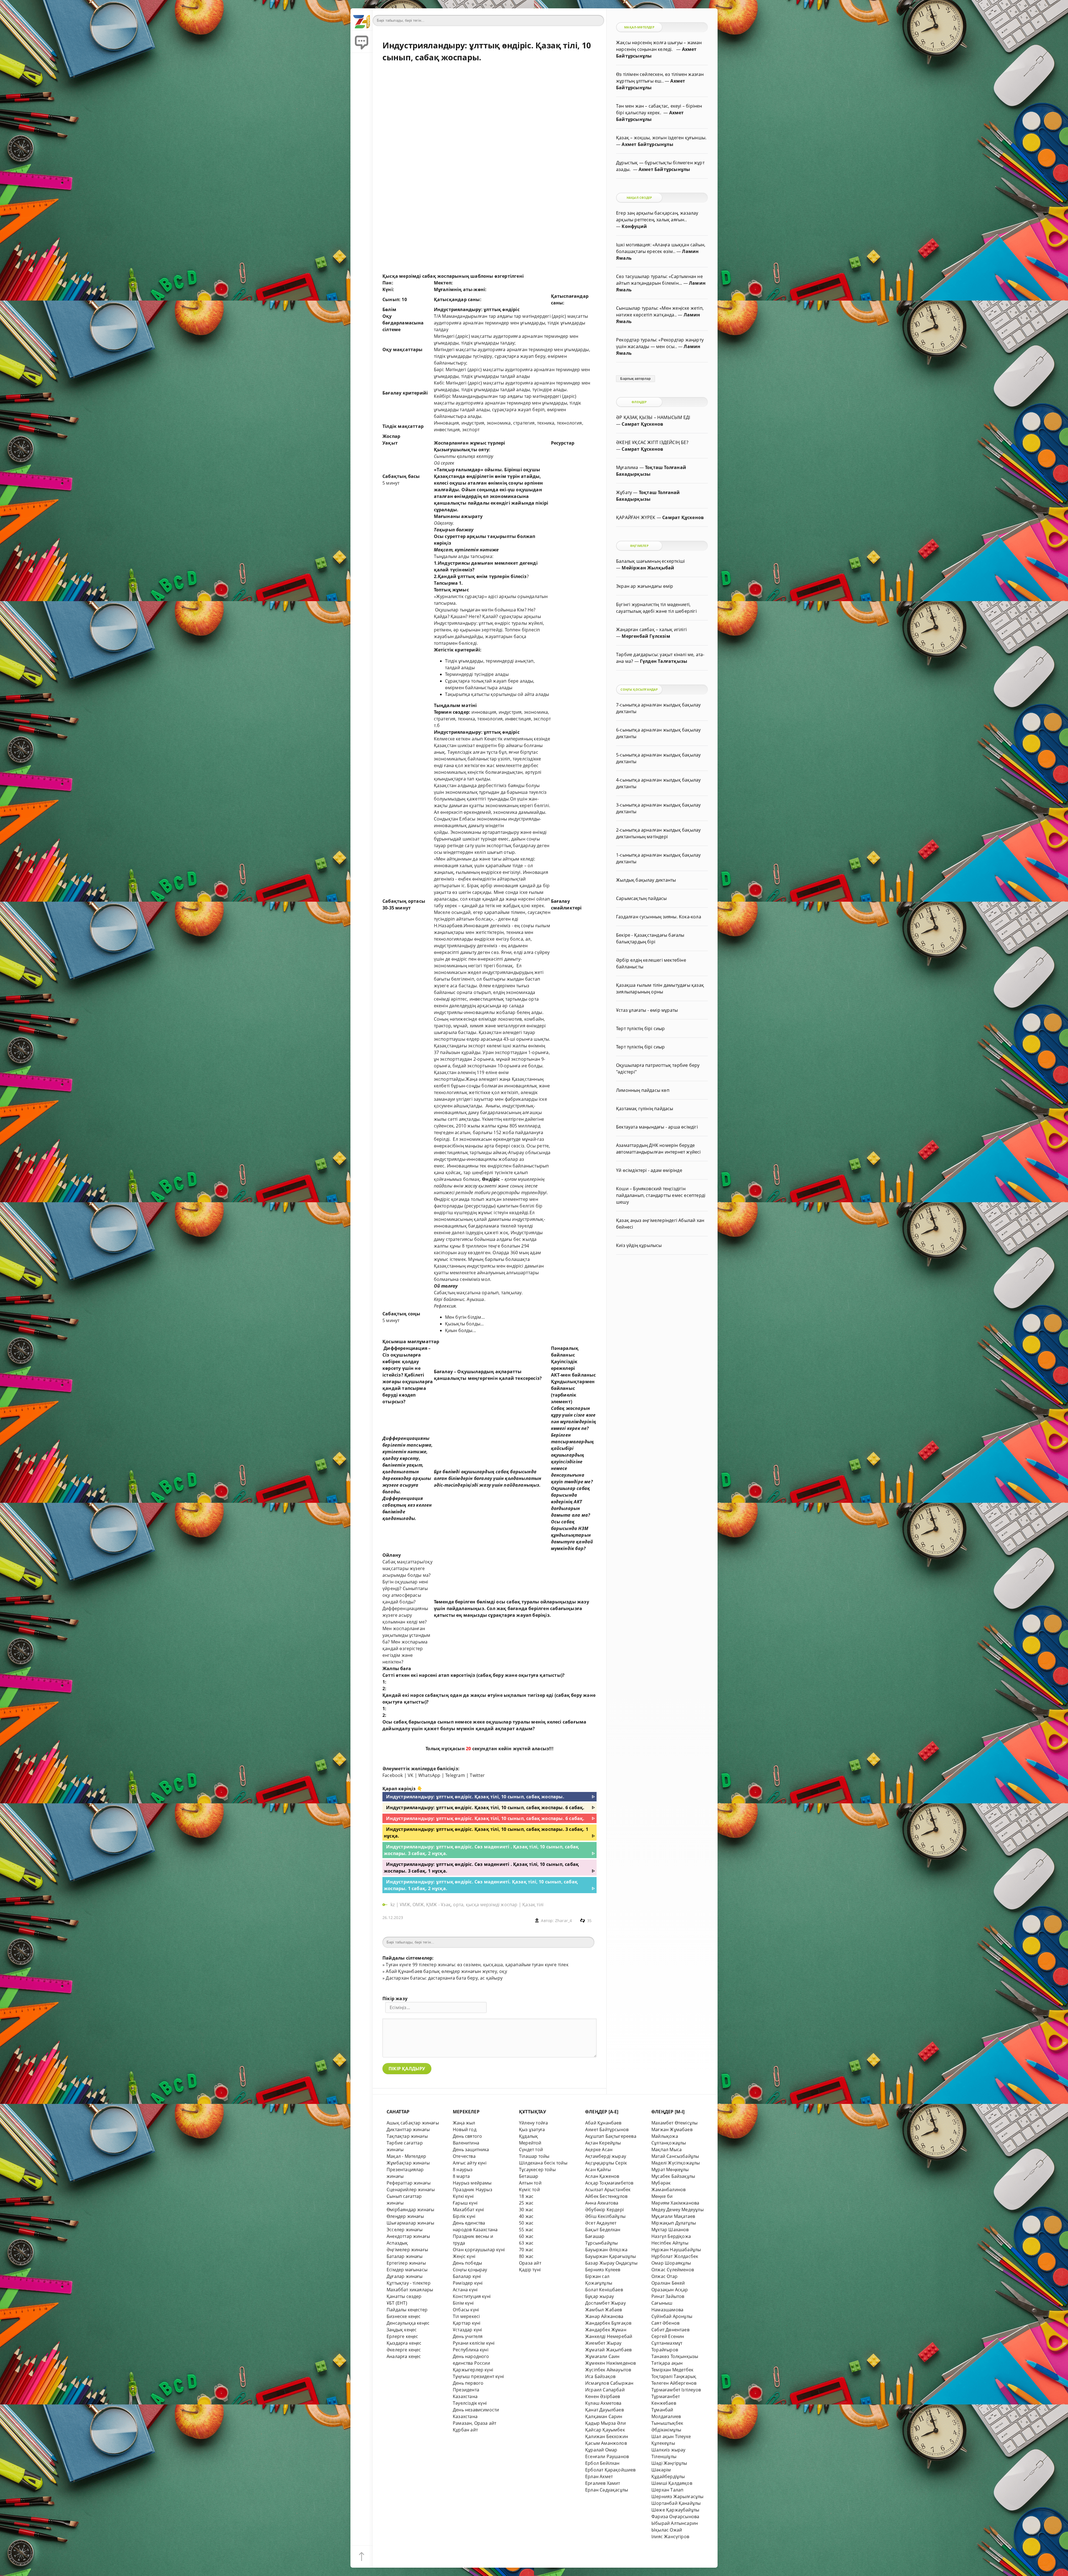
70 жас (526, 2250)
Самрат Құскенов (642, 424)
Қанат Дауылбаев (605, 2410)
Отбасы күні (466, 2310)
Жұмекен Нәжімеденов (611, 2363)
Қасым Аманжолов (606, 2443)
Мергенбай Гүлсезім (646, 636)
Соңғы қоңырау (470, 2270)
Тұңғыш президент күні (478, 2376)
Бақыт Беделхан (603, 2230)
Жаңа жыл (464, 2123)
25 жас (526, 2203)
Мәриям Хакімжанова (675, 2203)
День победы (467, 2263)
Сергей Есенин (668, 2336)
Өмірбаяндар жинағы (410, 2210)
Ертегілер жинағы (406, 2263)
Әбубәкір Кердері (605, 2210)
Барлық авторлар (635, 379)
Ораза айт (530, 2263)
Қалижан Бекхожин (607, 2436)
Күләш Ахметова (603, 2403)
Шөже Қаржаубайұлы (675, 2510)
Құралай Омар (601, 2450)
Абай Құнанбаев (603, 2123)
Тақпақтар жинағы (407, 2136)
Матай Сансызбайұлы (675, 2156)
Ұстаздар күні (468, 2330)
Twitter (477, 1775)
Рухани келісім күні (474, 2343)
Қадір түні (530, 2270)
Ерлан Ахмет (599, 2476)
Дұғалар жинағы (405, 2276)
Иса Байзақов (600, 2376)
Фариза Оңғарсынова (675, 2517)
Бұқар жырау (599, 2296)
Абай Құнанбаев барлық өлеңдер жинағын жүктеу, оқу (446, 1971)
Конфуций (634, 226)
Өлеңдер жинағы (405, 2216)
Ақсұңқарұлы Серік (606, 2163)
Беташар (529, 2176)
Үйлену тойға (533, 2123)
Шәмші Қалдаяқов (672, 2483)
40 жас (526, 2216)
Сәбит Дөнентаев (670, 2330)
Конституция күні (472, 2296)
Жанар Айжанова (604, 2316)
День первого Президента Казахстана (468, 2390)
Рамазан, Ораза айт (474, 2423)
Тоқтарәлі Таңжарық (674, 2376)
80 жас (526, 2256)
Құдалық (528, 2136)
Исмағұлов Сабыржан (609, 2383)
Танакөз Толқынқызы (675, 2356)
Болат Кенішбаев (604, 2290)
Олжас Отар (664, 2276)
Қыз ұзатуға (532, 2129)
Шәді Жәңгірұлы (669, 2463)
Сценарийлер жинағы (411, 2190)
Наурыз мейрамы (472, 2183)
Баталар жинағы (405, 2256)
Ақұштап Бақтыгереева (611, 2136)
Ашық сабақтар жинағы (413, 2123)
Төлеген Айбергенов (674, 2383)
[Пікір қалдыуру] (362, 42)
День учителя (468, 2336)
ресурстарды (480, 1206)
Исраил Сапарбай (605, 2390)
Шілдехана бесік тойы (543, 2163)
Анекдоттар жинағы (408, 2236)
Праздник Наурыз (473, 2190)
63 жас (526, 2243)
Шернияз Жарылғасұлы (678, 2496)
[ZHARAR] (362, 19)
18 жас (526, 2196)
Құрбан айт (465, 2430)
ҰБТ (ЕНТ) (397, 2303)
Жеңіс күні (464, 2256)
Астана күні (465, 2290)
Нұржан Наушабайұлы (676, 2250)
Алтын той (530, 2183)
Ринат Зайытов (668, 2296)
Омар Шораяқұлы (671, 2263)
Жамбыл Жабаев (604, 2310)
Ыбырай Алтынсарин (675, 2523)
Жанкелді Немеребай (609, 2336)
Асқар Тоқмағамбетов (609, 2183)
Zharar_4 (564, 1921)
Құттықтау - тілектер (409, 2283)
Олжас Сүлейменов (673, 2270)
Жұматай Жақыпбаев (608, 2350)
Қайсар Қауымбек (605, 2430)
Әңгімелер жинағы (407, 2250)
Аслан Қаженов (602, 2176)
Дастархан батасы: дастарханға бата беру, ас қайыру (444, 1978)
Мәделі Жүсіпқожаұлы (676, 2163)
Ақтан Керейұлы (603, 2143)
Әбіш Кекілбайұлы (605, 2216)
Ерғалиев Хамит (603, 2483)
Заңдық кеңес (402, 2330)
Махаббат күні (469, 2210)
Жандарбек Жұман (606, 2330)
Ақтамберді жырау (606, 2156)
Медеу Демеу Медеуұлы (678, 2210)
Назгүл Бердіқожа (671, 2236)
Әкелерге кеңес (404, 2350)
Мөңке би (662, 2196)
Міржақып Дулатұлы (674, 2223)
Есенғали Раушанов (607, 2456)
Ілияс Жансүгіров (670, 2537)
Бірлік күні (464, 2216)
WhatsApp (429, 1775)
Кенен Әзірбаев (603, 2396)
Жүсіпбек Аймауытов (608, 2370)
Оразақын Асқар (670, 2290)
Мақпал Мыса (667, 2149)
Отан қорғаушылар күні (479, 2250)
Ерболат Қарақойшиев (610, 2470)
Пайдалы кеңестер (407, 2310)
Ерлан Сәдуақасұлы (607, 2490)
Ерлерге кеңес (402, 2336)
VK (411, 1775)
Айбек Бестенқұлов (606, 2196)
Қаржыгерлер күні (473, 2370)
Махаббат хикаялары (410, 2290)
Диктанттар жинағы (408, 2129)
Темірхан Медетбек (672, 2370)
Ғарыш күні (465, 2203)
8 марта (461, 2176)
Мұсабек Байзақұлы (673, 2176)
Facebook (393, 1775)
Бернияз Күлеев (603, 2270)
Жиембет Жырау (603, 2343)
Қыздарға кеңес (404, 2343)
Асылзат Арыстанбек (608, 2190)
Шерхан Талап (667, 2490)
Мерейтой (530, 2143)
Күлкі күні (463, 2196)
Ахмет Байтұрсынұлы (647, 144)
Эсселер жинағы (405, 2230)
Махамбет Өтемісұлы (674, 2123)
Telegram (455, 1775)
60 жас (526, 2236)
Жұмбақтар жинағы (408, 2163)
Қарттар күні (467, 2323)
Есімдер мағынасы (407, 2270)
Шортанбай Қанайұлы (676, 2503)
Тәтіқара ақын (667, 2363)
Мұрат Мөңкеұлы (670, 2170)
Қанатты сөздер (404, 2296)
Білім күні (463, 2303)
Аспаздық (397, 2243)
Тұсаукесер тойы (537, 2170)
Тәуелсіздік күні (470, 2403)
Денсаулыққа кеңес (408, 2323)
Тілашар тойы (534, 2156)
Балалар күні (467, 2276)
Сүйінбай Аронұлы (672, 2316)
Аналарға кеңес (404, 2356)
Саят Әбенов (665, 2323)
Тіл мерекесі (466, 2316)
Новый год (465, 2129)
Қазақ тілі (533, 1905)
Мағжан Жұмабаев (672, 2129)
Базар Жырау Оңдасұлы (611, 2263)
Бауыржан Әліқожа (606, 2250)
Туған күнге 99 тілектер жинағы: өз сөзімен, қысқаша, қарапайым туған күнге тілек (477, 1965)
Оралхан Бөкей (668, 2283)
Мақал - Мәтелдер (406, 2156)
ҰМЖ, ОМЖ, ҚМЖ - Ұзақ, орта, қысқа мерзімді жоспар (458, 1905)
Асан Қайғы (598, 2170)
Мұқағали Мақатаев (673, 2216)
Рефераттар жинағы (409, 2183)
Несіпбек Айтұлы (670, 2243)
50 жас (526, 2223)
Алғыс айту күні (470, 2163)
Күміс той (529, 2190)
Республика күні (471, 2350)
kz (393, 1905)
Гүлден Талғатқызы (664, 661)
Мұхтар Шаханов (670, 2230)
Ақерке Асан (599, 2149)
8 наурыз (463, 2170)
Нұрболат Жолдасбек (675, 2256)
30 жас (526, 2210)
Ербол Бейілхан (602, 2463)
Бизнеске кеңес (404, 2316)
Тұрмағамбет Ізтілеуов (676, 2390)
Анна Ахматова (602, 2203)
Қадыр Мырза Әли (605, 2423)
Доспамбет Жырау (605, 2303)
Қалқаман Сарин (604, 2416)
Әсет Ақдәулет (601, 2223)
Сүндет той (531, 2149)
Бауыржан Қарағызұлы (611, 2256)
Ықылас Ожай (667, 2530)
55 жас (526, 2230)
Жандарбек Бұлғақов (608, 2323)
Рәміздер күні (468, 2283)
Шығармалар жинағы (410, 2223)
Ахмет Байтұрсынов (607, 2129)
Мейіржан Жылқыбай (648, 568)
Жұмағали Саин (602, 2356)
